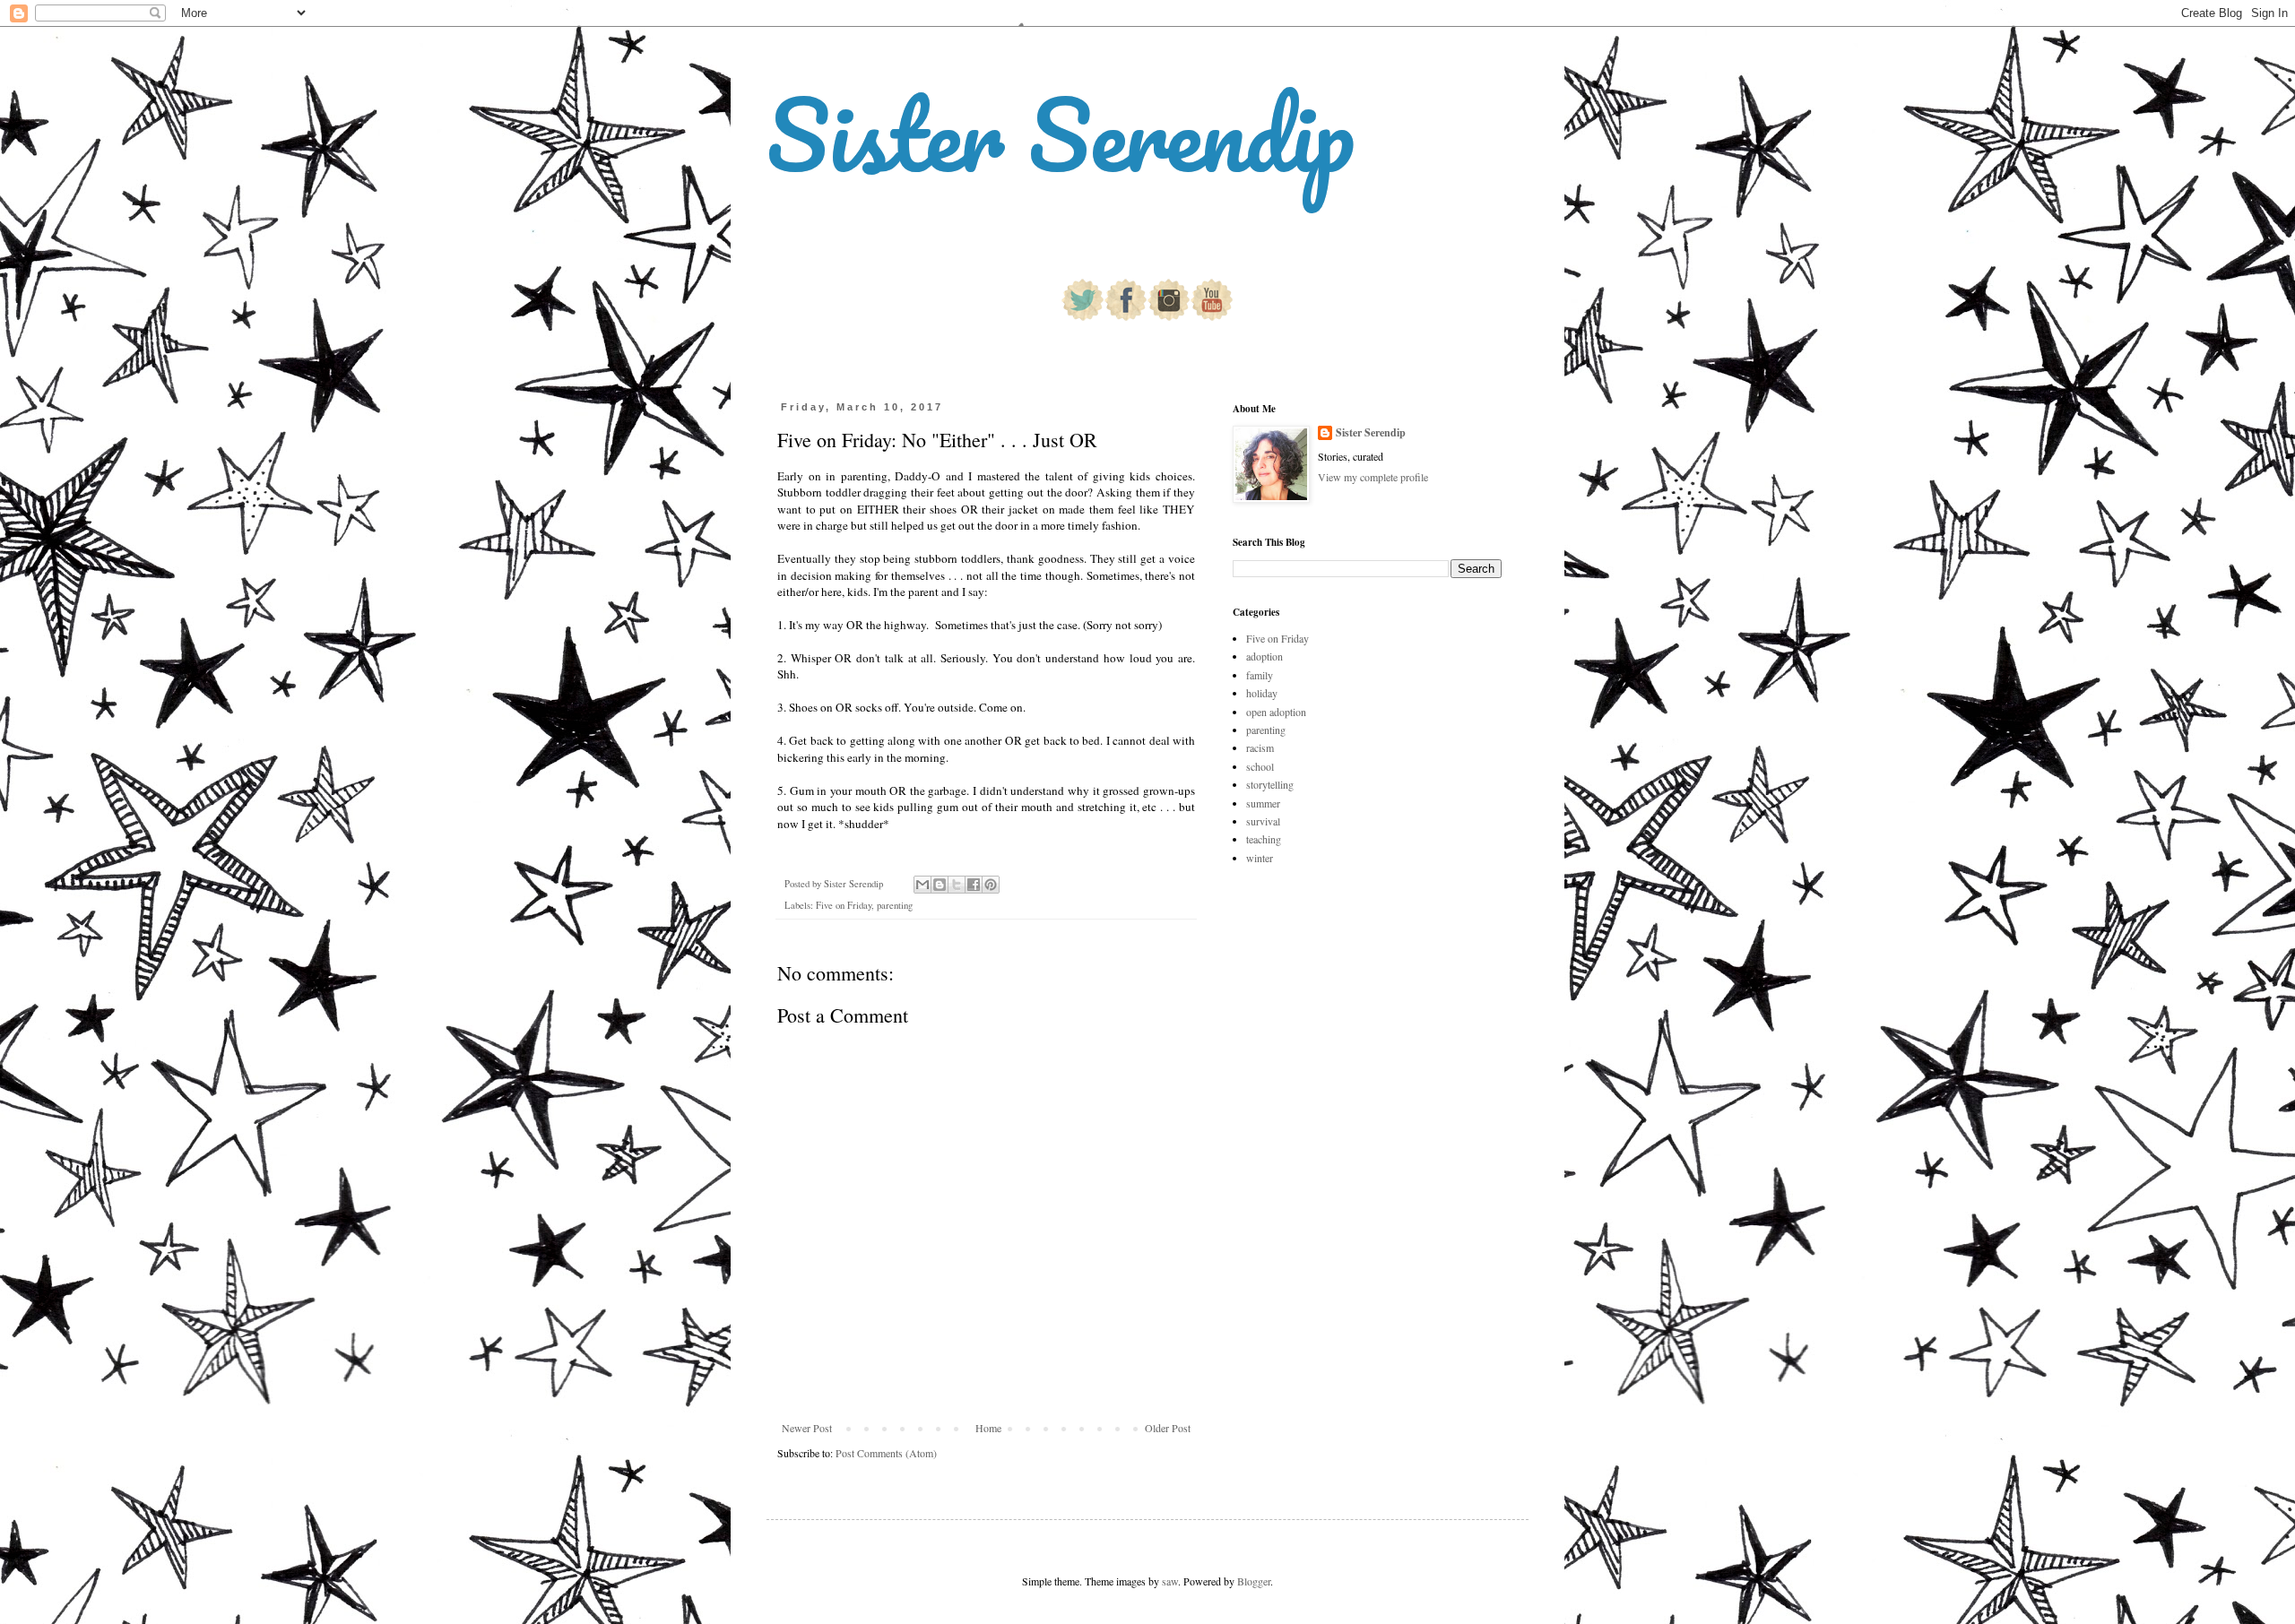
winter (1260, 858)
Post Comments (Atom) (886, 1453)
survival (1263, 821)
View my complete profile (1373, 477)
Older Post (1168, 1428)
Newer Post (807, 1428)
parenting (895, 905)
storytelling (1270, 784)
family (1260, 675)
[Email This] (922, 885)
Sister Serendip (1061, 134)
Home (988, 1428)
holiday (1262, 693)
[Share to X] (957, 885)
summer (1263, 803)
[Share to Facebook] (974, 885)
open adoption (1276, 712)
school (1260, 766)
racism (1260, 747)
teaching (1264, 839)
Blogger (1254, 1581)
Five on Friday (844, 905)
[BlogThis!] (940, 885)
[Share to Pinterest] (991, 885)
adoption (1264, 656)
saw (1170, 1581)
